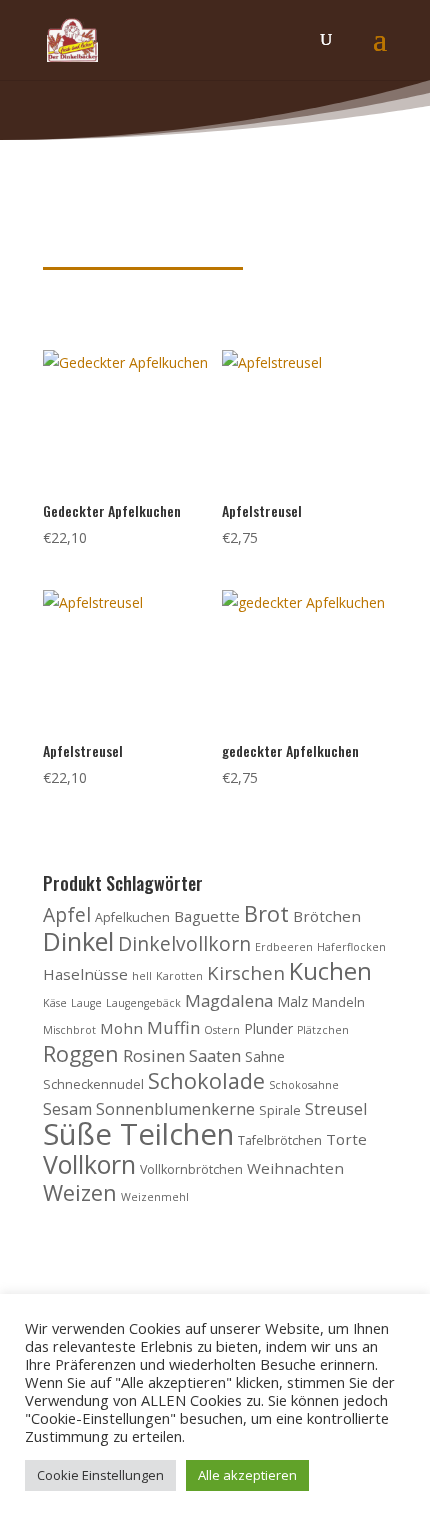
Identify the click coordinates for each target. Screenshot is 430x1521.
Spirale (280, 1110)
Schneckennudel (93, 1084)
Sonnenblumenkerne (175, 1109)
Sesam (67, 1109)
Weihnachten (295, 1168)
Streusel (336, 1109)
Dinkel (78, 941)
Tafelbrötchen (280, 1140)
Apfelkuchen (132, 917)
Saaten (215, 1055)
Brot (266, 913)
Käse (55, 1003)
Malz (292, 1001)
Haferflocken (351, 947)
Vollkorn (89, 1164)
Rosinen (154, 1055)
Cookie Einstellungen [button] (100, 1475)
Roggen (81, 1053)
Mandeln (338, 1002)
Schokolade (206, 1080)
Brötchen (327, 916)
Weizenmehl (155, 1197)
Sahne (265, 1056)
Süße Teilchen (138, 1134)
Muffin (173, 1027)
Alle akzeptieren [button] (247, 1475)
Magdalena (229, 1000)
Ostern (222, 1030)
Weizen (80, 1192)
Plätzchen (323, 1030)
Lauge (86, 1003)
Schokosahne (304, 1085)
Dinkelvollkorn (184, 943)
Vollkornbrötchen (191, 1169)
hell (142, 976)
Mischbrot (69, 1030)
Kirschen (246, 972)
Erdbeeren (284, 947)
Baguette (207, 916)
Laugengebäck (143, 1003)
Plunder (268, 1028)
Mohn (121, 1028)
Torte (346, 1139)
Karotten (179, 976)
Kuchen (330, 971)
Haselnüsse (85, 974)
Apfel (67, 914)
